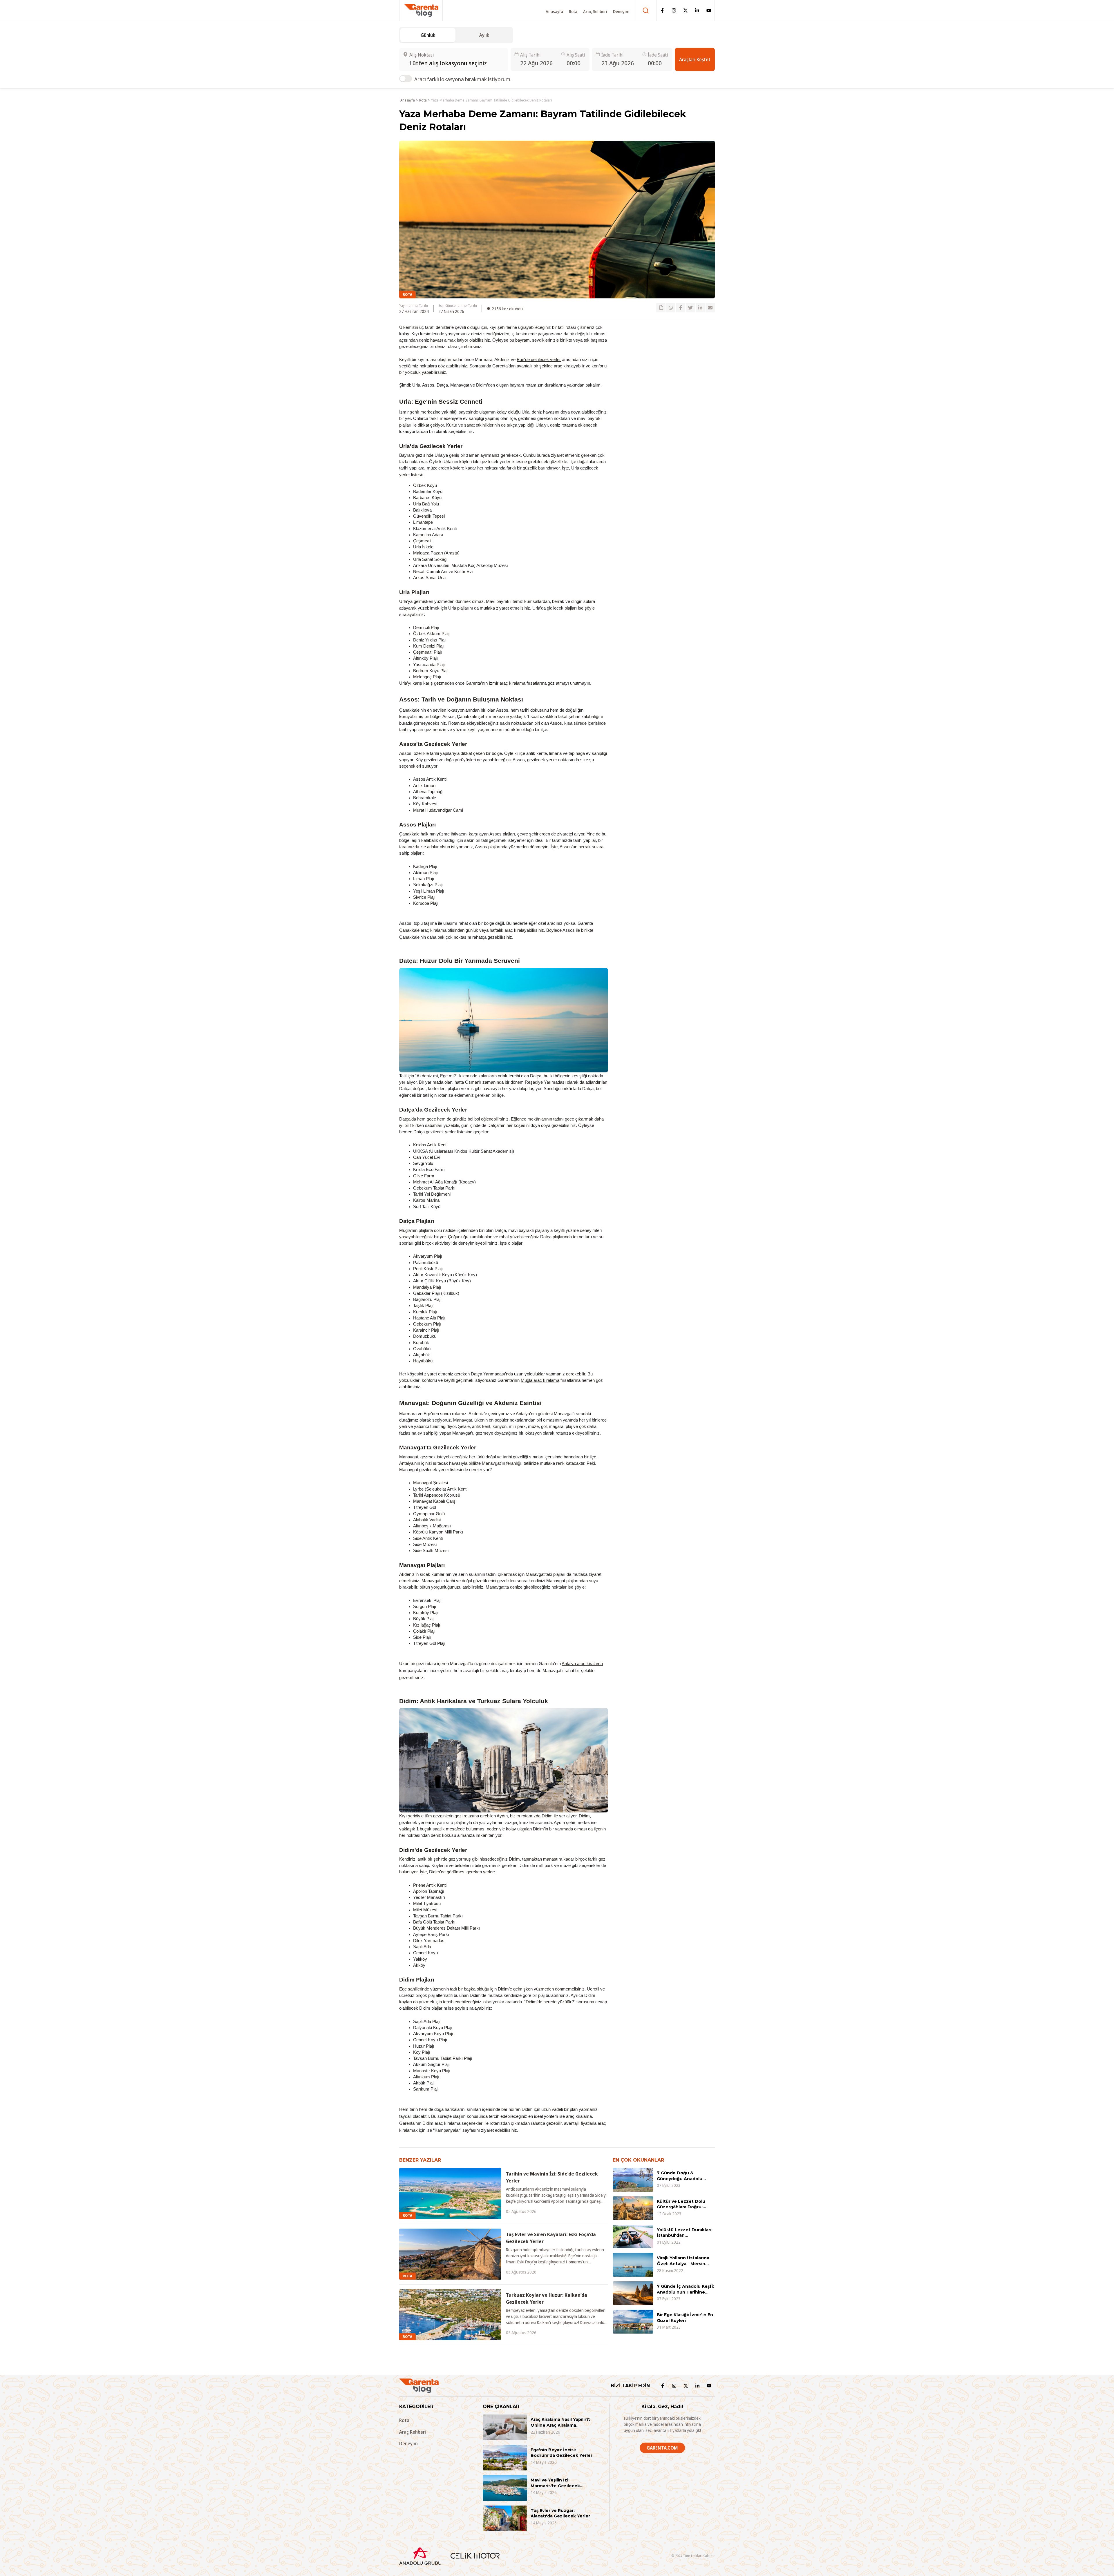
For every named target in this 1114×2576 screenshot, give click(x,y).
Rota (573, 11)
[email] (710, 308)
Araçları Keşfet (695, 59)
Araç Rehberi (595, 11)
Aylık (484, 35)
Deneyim (621, 11)
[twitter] (690, 308)
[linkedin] (700, 308)
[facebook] (681, 308)
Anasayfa (554, 11)
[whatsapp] (671, 308)
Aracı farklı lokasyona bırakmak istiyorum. (463, 79)
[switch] (406, 79)
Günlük (428, 35)
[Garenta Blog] (421, 10)
